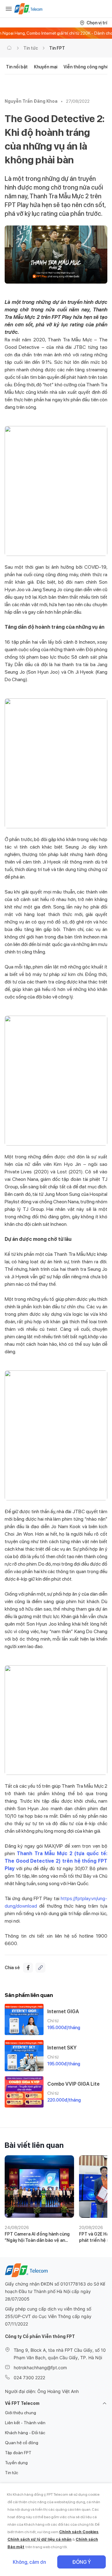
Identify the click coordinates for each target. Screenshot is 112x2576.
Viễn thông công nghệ (86, 67)
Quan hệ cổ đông (22, 2443)
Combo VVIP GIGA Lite (73, 2084)
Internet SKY (62, 2048)
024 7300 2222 (29, 2378)
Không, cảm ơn (29, 2562)
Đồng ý (82, 2562)
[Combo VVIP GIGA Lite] (24, 2092)
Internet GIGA (63, 2011)
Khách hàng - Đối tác (25, 2433)
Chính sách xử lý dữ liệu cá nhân (40, 2539)
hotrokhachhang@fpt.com (40, 2368)
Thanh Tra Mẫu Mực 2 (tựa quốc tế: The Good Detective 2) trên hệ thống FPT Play (56, 1861)
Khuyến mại (46, 67)
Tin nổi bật (17, 67)
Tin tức (31, 48)
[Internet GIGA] (24, 2019)
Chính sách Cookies (79, 2532)
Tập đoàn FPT (18, 2453)
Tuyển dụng (16, 2463)
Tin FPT (57, 48)
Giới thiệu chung (21, 2413)
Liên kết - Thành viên (25, 2423)
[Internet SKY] (24, 2056)
